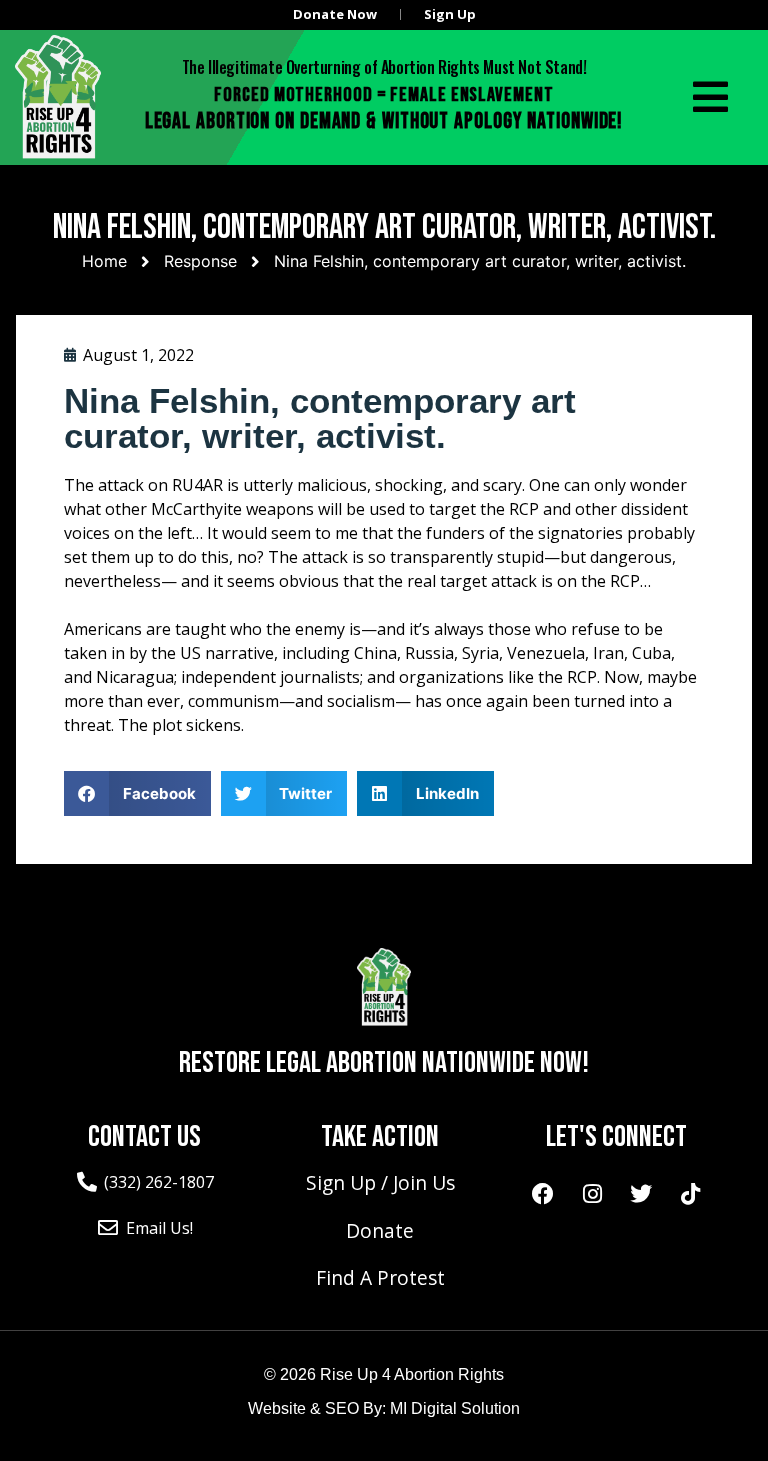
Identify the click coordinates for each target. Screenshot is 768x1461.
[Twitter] (641, 1194)
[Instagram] (592, 1194)
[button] (137, 793)
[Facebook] (543, 1194)
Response (200, 261)
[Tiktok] (690, 1194)
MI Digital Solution (455, 1408)
